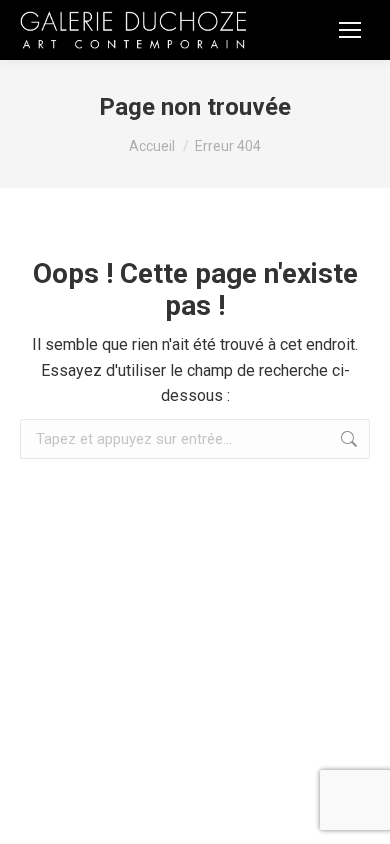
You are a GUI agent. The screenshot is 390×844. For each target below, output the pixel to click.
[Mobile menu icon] (350, 30)
